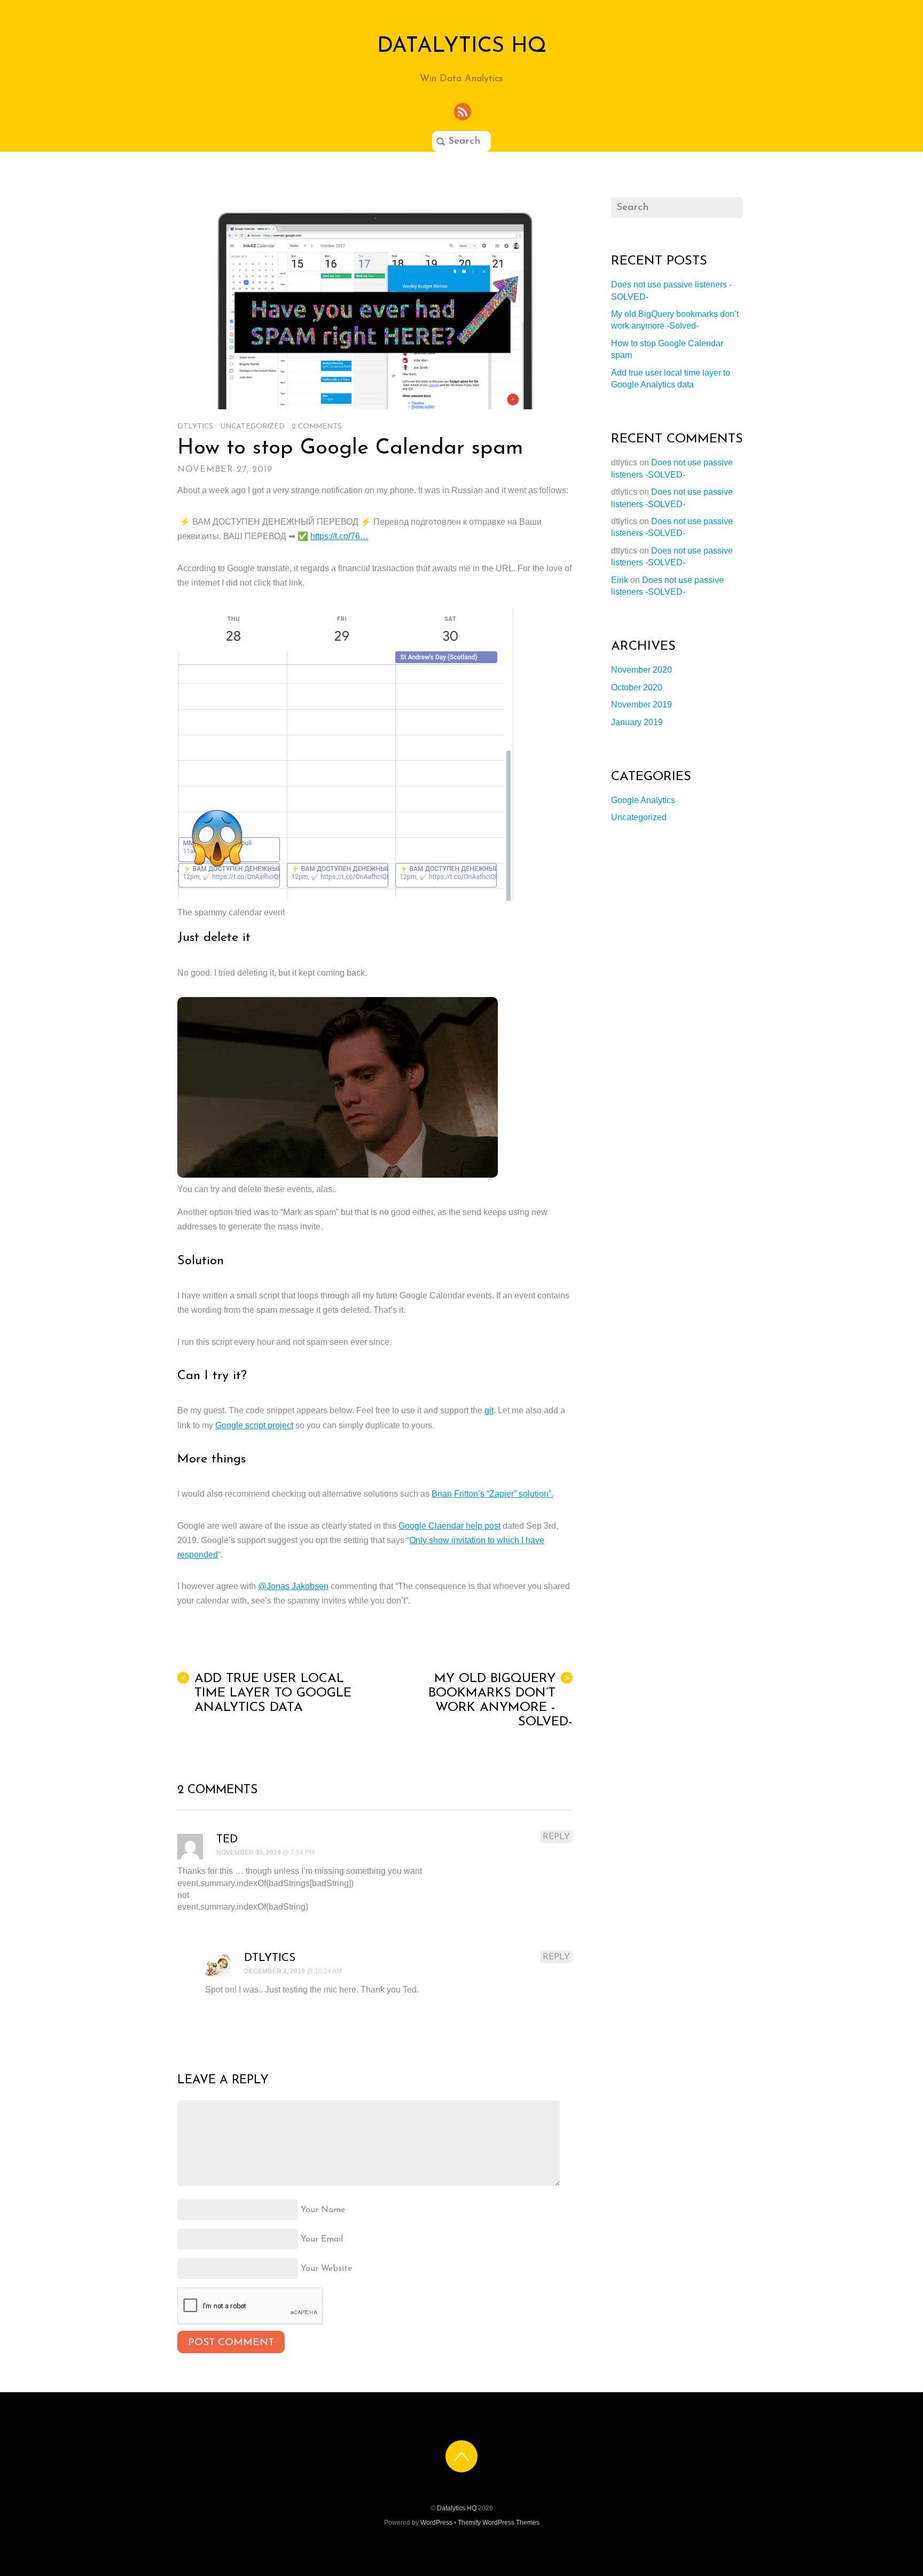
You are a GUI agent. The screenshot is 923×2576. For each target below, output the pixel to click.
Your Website (326, 2269)
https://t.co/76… (339, 536)
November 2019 (642, 705)
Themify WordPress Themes (499, 2523)
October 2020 (637, 687)
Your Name (323, 2210)
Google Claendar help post (449, 1526)
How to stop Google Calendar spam (350, 448)
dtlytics (195, 427)
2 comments (317, 427)
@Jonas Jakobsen (293, 1586)
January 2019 (637, 722)
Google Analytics (643, 800)
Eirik (620, 580)
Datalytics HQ (457, 2508)
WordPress (436, 2523)
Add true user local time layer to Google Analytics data (266, 1693)
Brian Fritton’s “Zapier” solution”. (492, 1494)
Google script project (254, 1425)
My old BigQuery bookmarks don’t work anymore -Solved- (500, 1701)
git (489, 1410)
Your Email (322, 2239)
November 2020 (642, 670)
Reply (556, 1837)
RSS (463, 112)
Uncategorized (252, 427)
